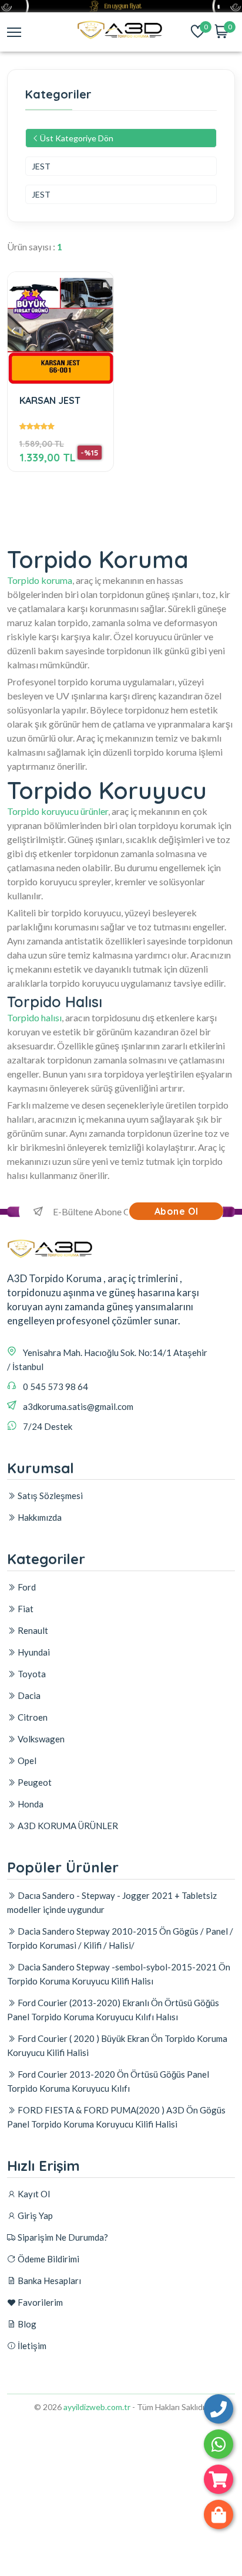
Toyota (31, 1674)
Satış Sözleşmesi (49, 1496)
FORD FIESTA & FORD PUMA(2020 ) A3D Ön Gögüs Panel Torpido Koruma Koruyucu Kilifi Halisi (116, 2117)
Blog (26, 2324)
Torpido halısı (34, 1017)
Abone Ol (177, 1211)
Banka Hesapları (48, 2281)
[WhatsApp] (219, 2444)
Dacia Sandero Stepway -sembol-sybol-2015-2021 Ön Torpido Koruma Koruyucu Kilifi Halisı (119, 1974)
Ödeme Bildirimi (48, 2259)
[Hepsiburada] (219, 2479)
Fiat (25, 1609)
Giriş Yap (34, 2215)
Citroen (32, 1717)
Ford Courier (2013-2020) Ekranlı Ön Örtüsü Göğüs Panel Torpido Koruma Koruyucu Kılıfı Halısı (113, 2010)
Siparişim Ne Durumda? (62, 2237)
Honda (30, 1804)
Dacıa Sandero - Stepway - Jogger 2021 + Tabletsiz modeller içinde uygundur (112, 1902)
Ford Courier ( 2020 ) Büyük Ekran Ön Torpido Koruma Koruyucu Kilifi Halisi (117, 2045)
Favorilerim (39, 2302)
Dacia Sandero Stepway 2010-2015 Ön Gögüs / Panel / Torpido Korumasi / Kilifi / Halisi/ (120, 1938)
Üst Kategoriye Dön (77, 138)
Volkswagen (40, 1739)
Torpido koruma (40, 580)
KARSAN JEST (50, 401)
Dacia (28, 1695)
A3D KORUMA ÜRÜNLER (67, 1826)
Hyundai (33, 1652)
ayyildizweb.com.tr (97, 2407)
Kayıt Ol (33, 2194)
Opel (26, 1761)
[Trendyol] (219, 2514)
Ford (26, 1587)
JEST (41, 166)
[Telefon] (219, 2409)
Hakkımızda (39, 1517)
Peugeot (34, 1782)
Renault (32, 1630)
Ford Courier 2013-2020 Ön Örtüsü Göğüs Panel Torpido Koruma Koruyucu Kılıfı (108, 2081)
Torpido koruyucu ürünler (58, 811)
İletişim (31, 2346)
